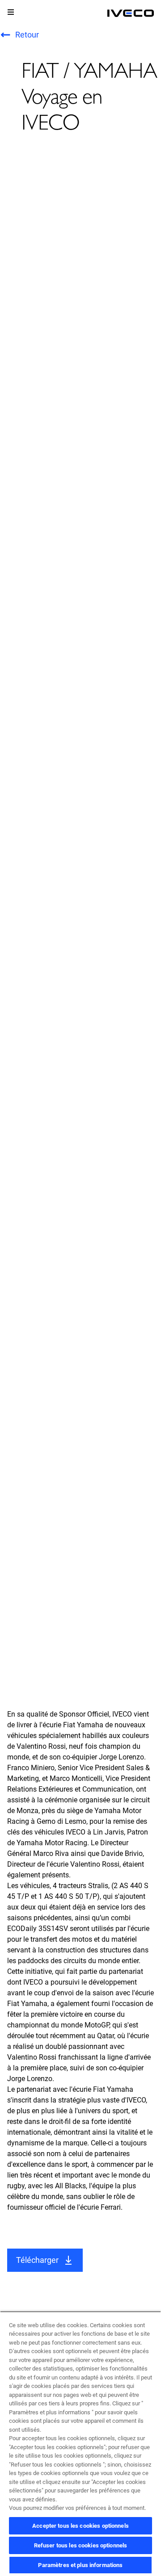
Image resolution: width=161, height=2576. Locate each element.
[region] (80, 2444)
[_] (131, 13)
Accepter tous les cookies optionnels (80, 2526)
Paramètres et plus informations (80, 2565)
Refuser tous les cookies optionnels (81, 2545)
